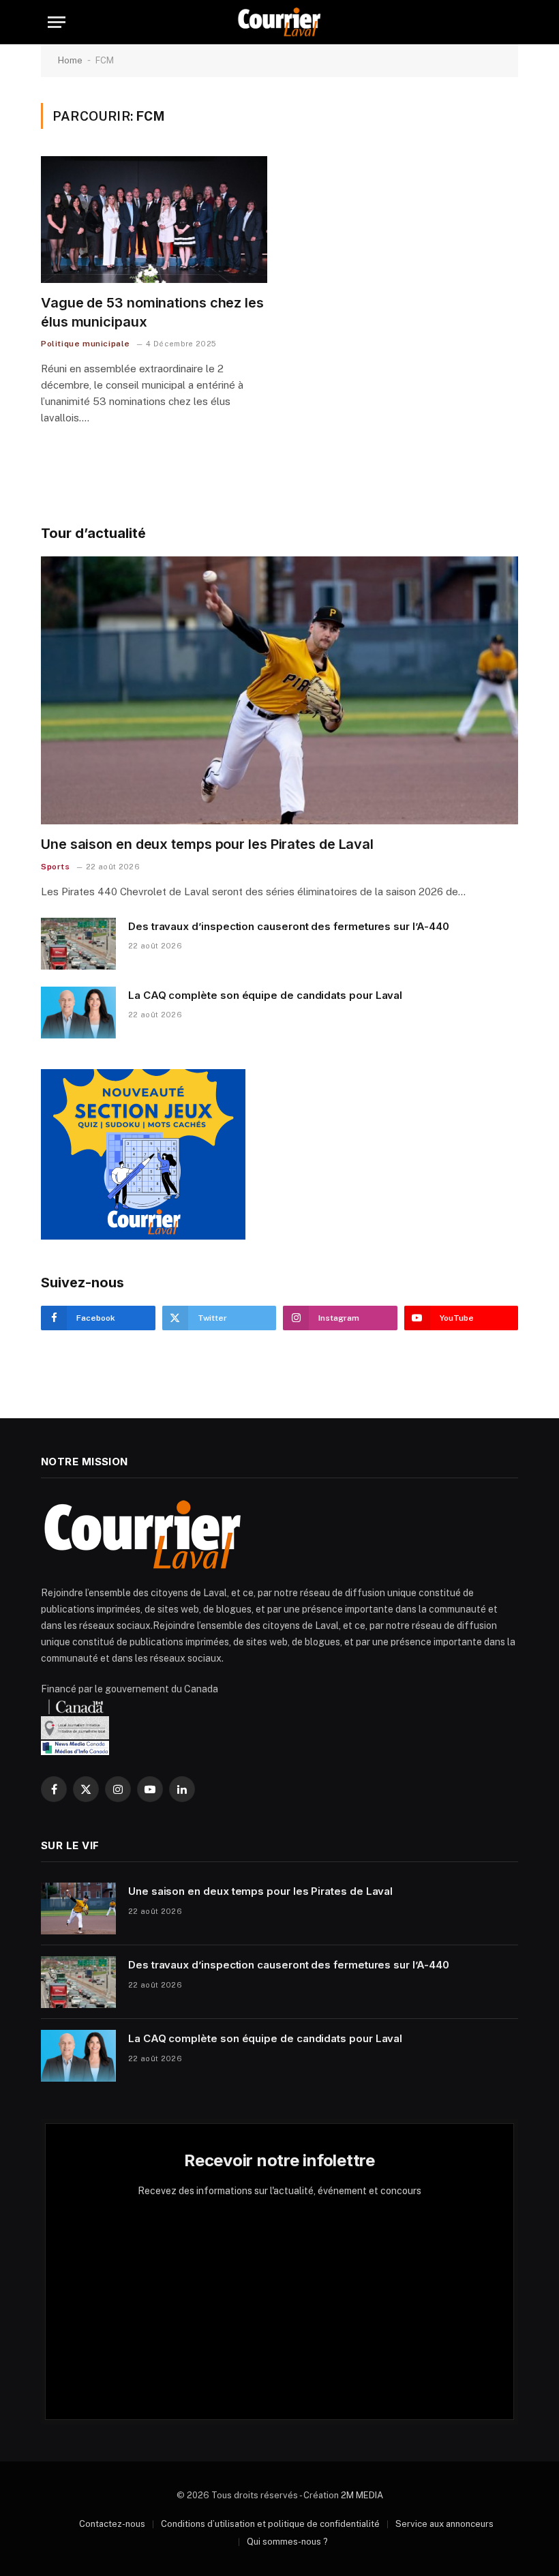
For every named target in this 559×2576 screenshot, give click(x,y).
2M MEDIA (362, 2495)
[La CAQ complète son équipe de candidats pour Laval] (78, 1013)
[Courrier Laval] (279, 22)
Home (70, 60)
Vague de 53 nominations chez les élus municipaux (152, 312)
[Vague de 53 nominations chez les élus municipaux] (154, 220)
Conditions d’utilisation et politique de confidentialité (270, 2524)
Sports (56, 867)
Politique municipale (86, 344)
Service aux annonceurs (444, 2524)
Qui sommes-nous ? (287, 2542)
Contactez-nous (112, 2524)
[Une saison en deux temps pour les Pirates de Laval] (279, 691)
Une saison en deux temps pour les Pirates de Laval (207, 844)
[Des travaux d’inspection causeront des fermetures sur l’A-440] (78, 944)
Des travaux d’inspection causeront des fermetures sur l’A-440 (288, 926)
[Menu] (57, 22)
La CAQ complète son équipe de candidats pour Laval (265, 995)
